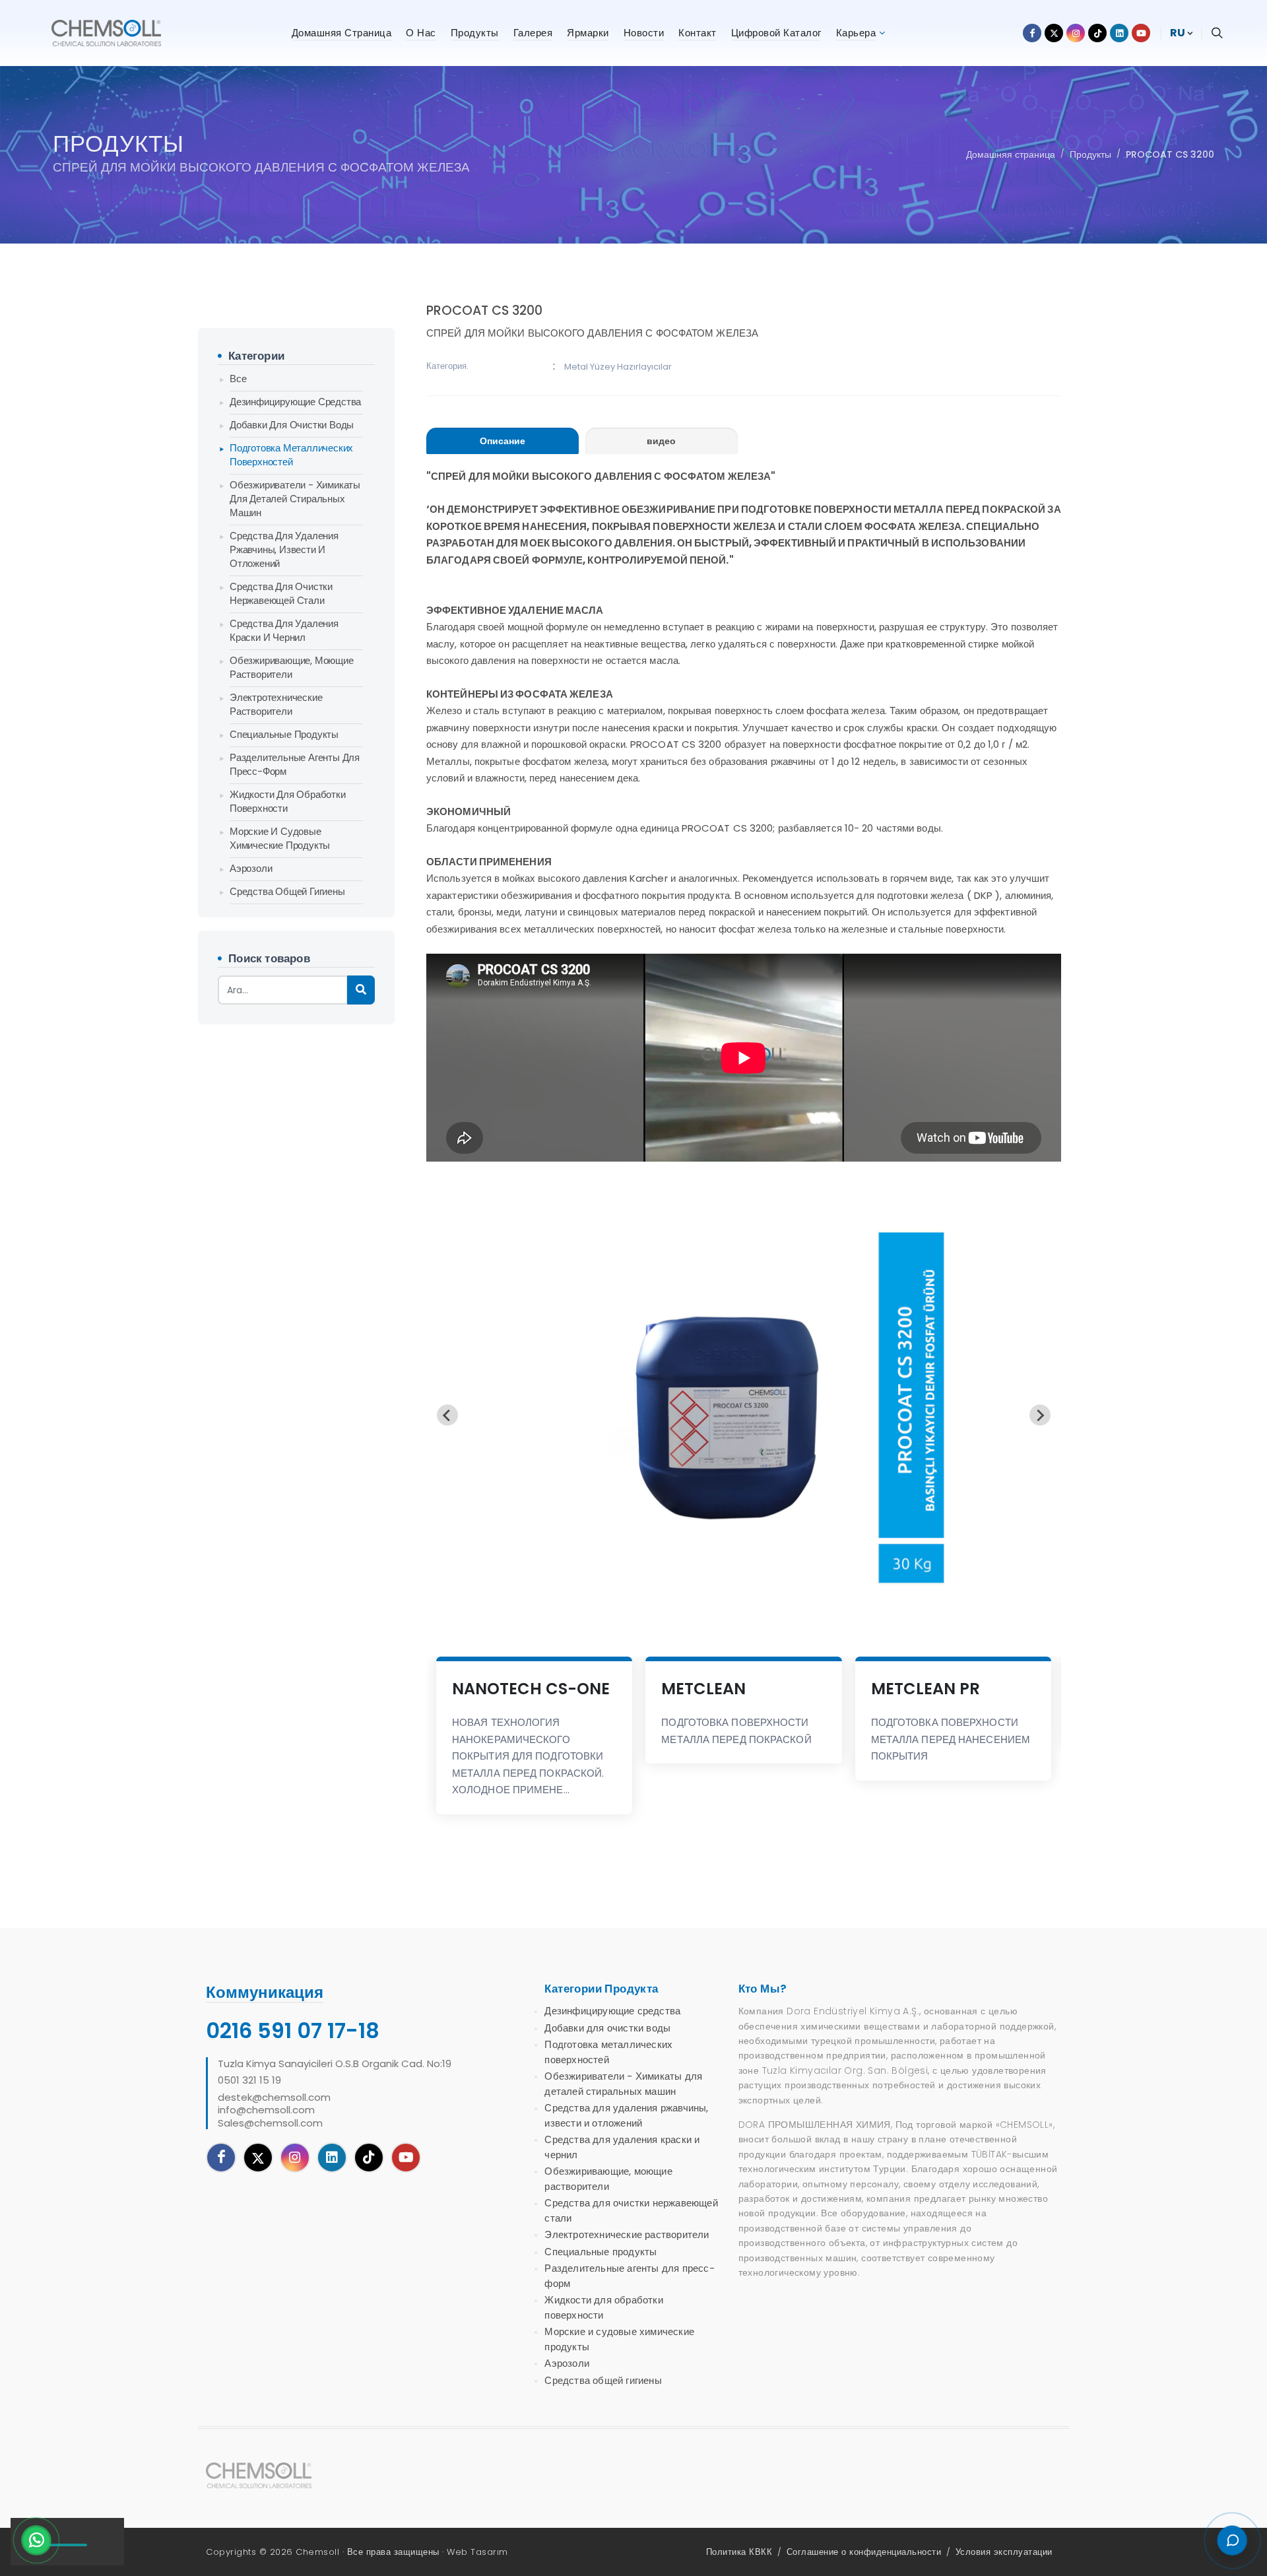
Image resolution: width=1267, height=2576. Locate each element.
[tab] (503, 441)
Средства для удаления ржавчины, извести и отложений (284, 549)
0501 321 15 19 (249, 2080)
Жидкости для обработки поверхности (288, 801)
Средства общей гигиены (287, 891)
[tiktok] (369, 2158)
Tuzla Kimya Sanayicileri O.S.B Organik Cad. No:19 (335, 2064)
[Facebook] (221, 2158)
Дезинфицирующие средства (295, 402)
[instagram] (295, 2158)
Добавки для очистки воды (292, 425)
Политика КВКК (739, 2552)
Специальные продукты (284, 734)
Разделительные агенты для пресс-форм (295, 764)
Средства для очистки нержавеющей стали (281, 593)
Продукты (1090, 154)
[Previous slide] (447, 1415)
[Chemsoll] (269, 2475)
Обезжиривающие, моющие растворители (292, 667)
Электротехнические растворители (276, 704)
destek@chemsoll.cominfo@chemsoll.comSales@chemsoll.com (274, 2110)
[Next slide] (1040, 1415)
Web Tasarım (477, 2552)
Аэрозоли (251, 868)
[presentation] (503, 441)
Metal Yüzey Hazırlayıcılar (618, 367)
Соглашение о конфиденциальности (864, 2552)
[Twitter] (258, 2158)
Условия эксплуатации (1004, 2552)
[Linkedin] (332, 2158)
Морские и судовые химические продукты (280, 838)
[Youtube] (406, 2158)
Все (238, 379)
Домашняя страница (1011, 154)
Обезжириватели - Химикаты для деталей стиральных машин (295, 499)
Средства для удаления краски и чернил (284, 630)
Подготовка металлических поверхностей (291, 455)
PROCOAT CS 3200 (1170, 154)
